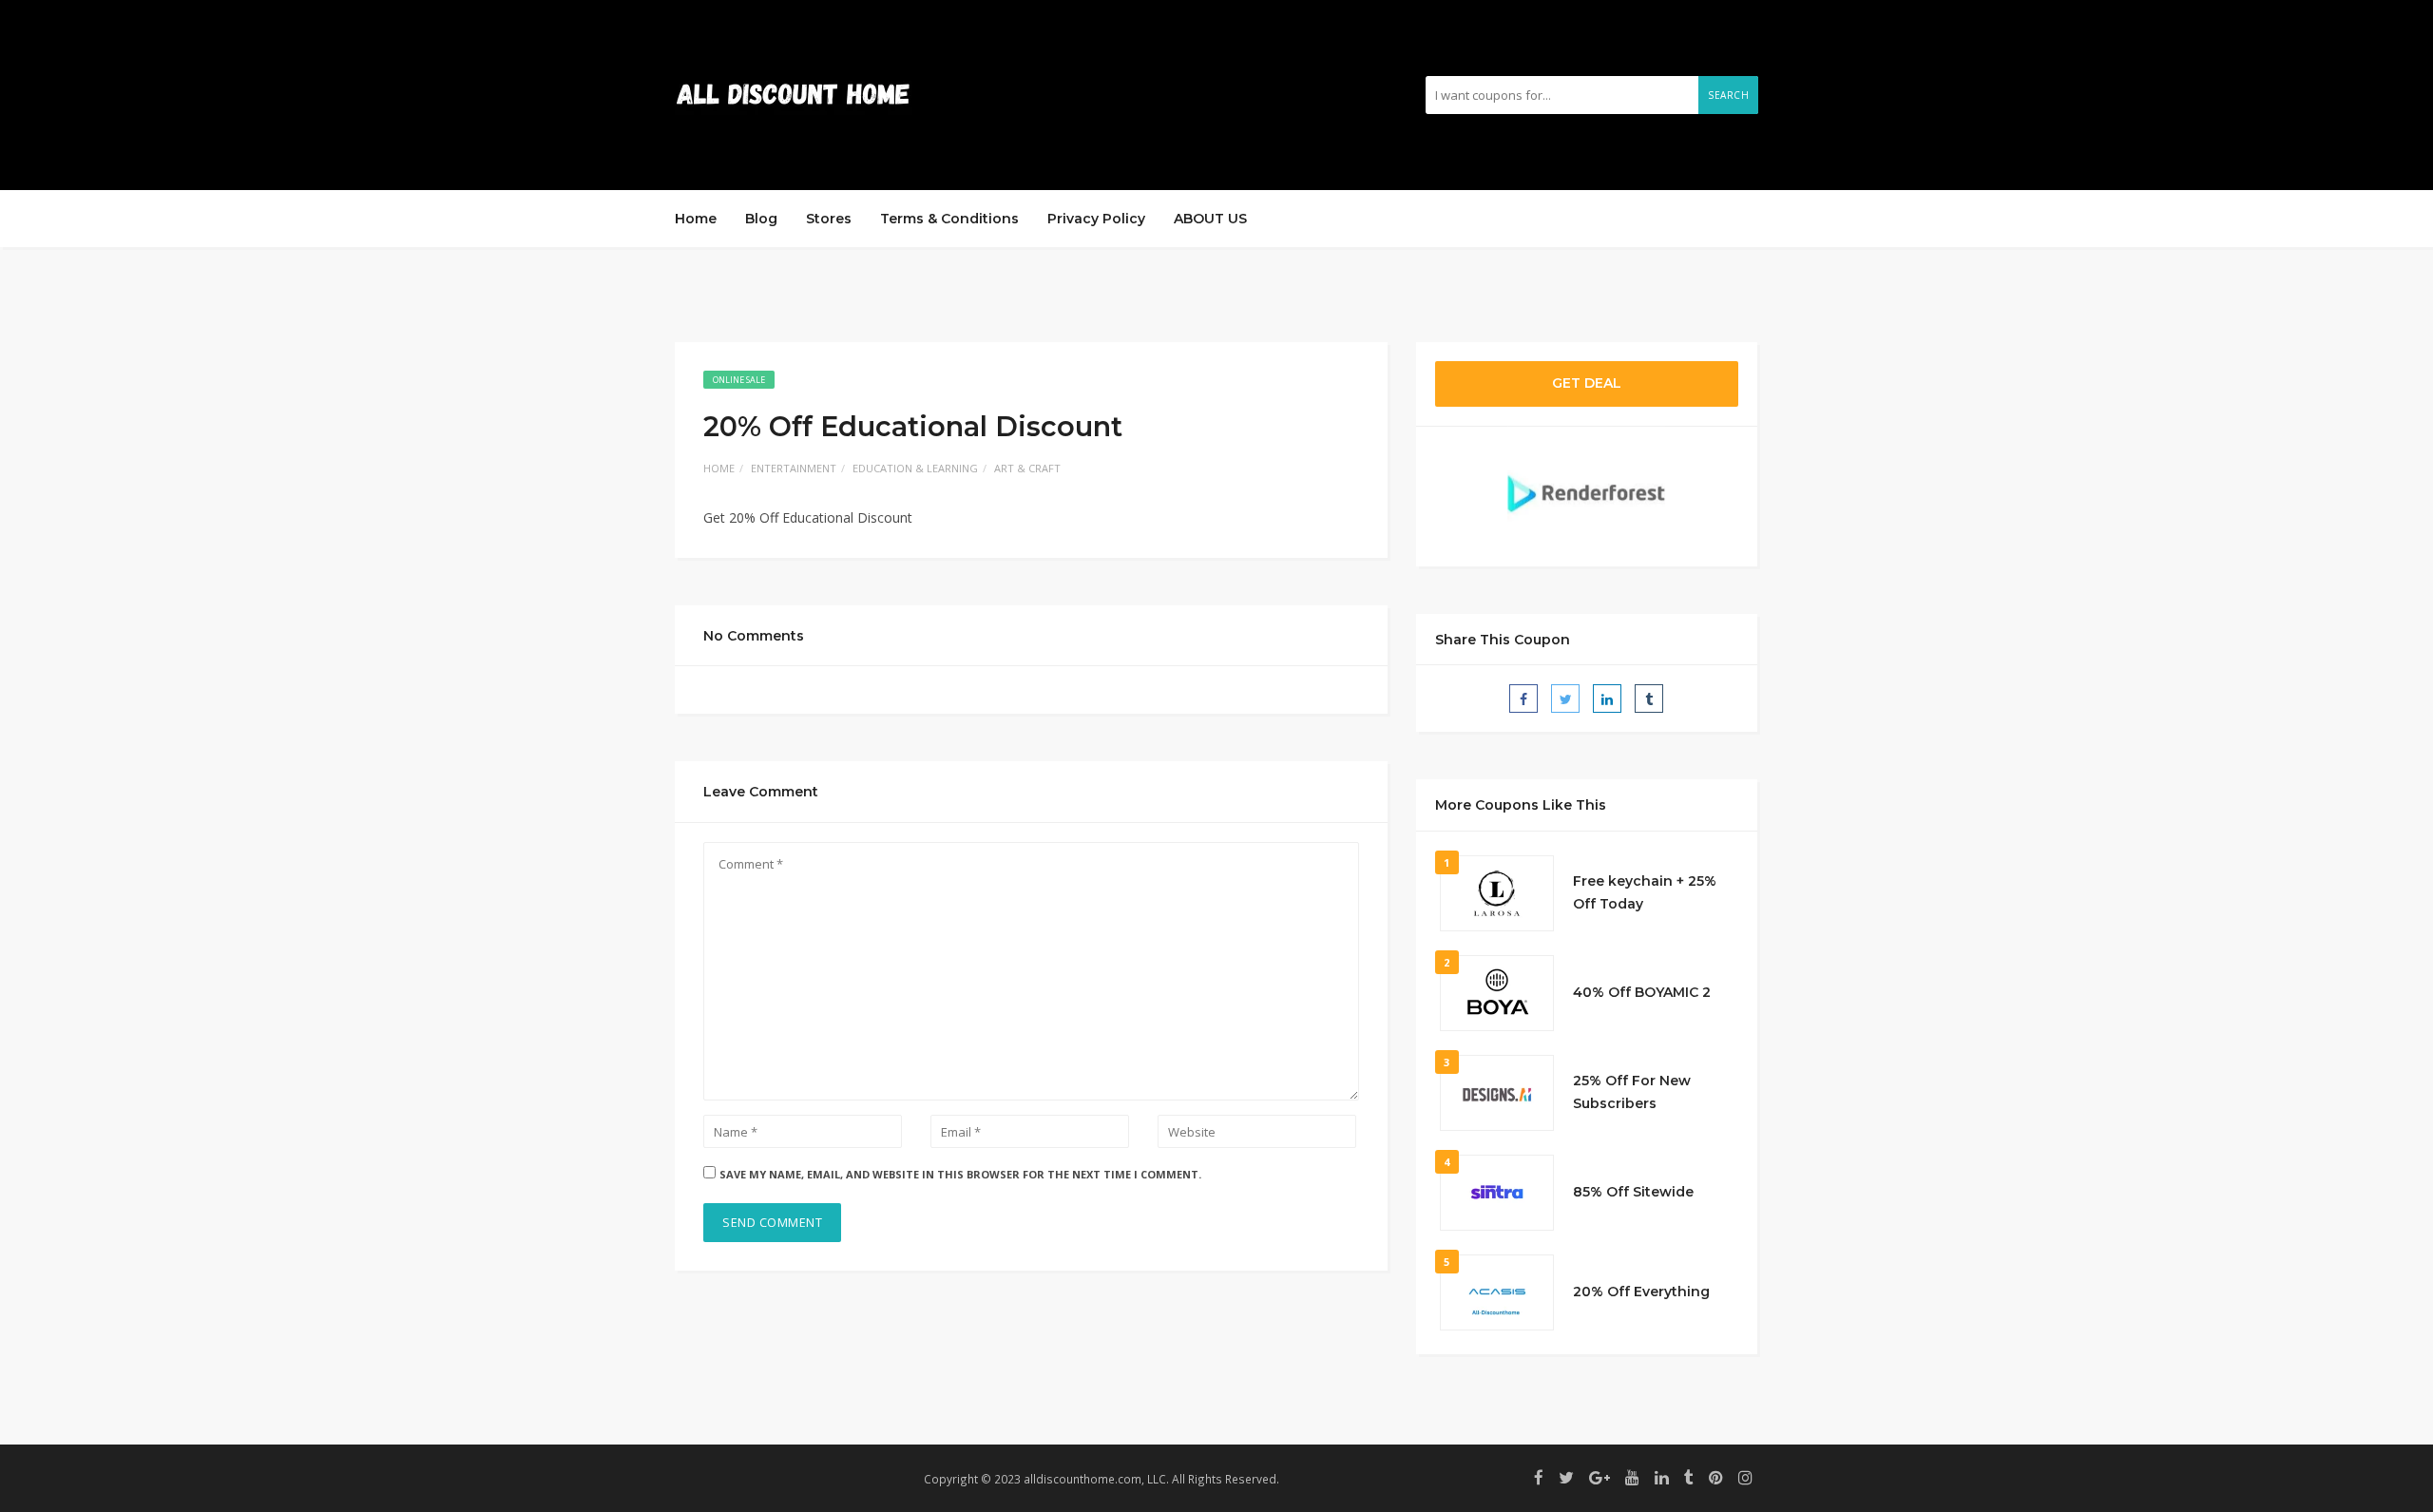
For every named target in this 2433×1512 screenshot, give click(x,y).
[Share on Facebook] (1523, 699)
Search (1728, 95)
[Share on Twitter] (1565, 699)
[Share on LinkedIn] (1607, 699)
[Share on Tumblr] (1649, 699)
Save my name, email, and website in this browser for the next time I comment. (960, 1174)
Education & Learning (915, 468)
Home (696, 219)
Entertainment (794, 468)
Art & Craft (1027, 468)
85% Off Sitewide (1633, 1192)
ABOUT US (1210, 219)
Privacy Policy (1096, 219)
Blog (761, 219)
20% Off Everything (1641, 1292)
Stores (829, 219)
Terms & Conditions (949, 219)
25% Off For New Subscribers (1632, 1092)
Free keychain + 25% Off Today (1645, 892)
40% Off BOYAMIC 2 (1642, 992)
